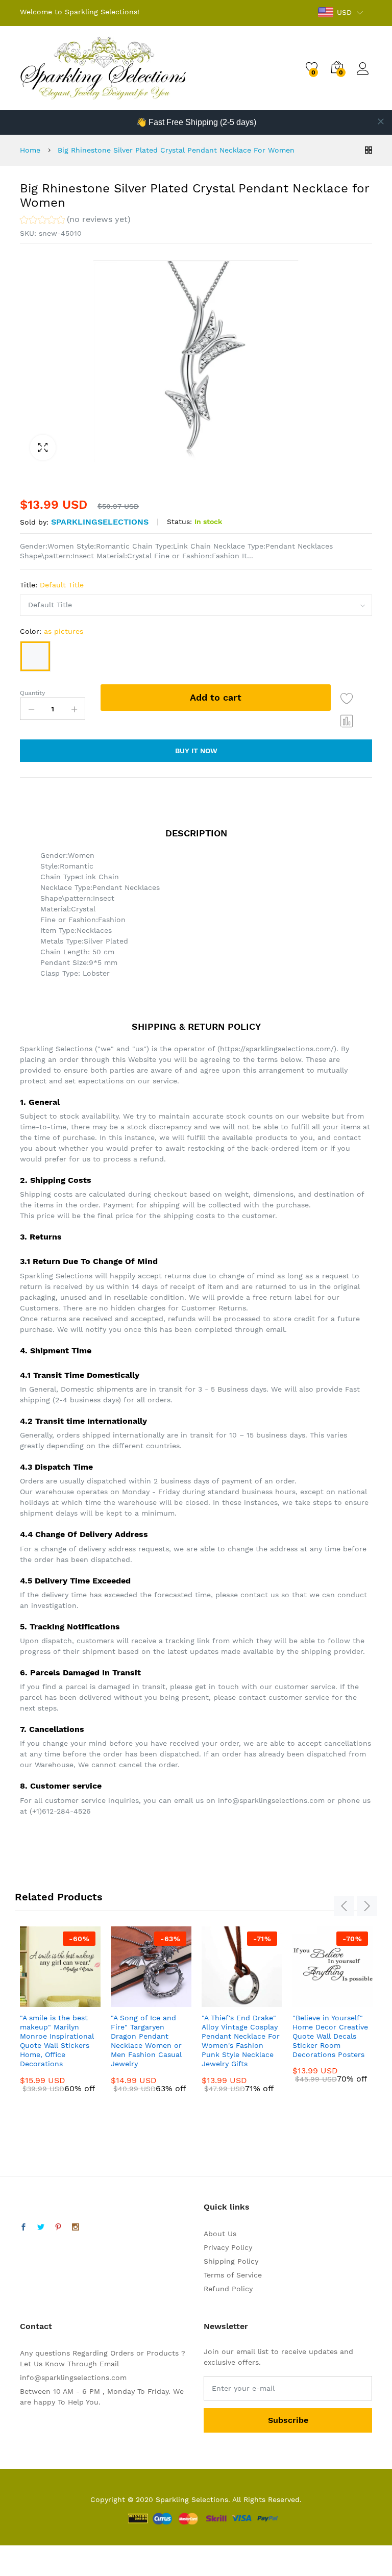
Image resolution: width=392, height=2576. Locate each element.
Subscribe (288, 2420)
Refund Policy (228, 2289)
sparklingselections (100, 522)
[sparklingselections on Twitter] (41, 2227)
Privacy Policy (228, 2247)
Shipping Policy (231, 2261)
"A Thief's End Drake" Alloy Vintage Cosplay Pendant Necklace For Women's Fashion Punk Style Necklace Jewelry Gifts (241, 2041)
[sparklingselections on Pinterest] (58, 2227)
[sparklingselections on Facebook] (23, 2227)
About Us (220, 2234)
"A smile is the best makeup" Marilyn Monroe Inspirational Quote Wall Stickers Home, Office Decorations (57, 2041)
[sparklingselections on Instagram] (76, 2227)
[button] (75, 221)
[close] (381, 121)
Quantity (32, 693)
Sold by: (34, 522)
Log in (364, 75)
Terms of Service (233, 2275)
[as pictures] (35, 656)
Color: (52, 631)
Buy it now (196, 751)
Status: (179, 522)
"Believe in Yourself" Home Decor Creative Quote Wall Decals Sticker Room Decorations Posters (330, 2036)
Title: (52, 585)
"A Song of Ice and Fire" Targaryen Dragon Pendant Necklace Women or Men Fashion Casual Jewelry (146, 2041)
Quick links (227, 2207)
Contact (36, 2326)
